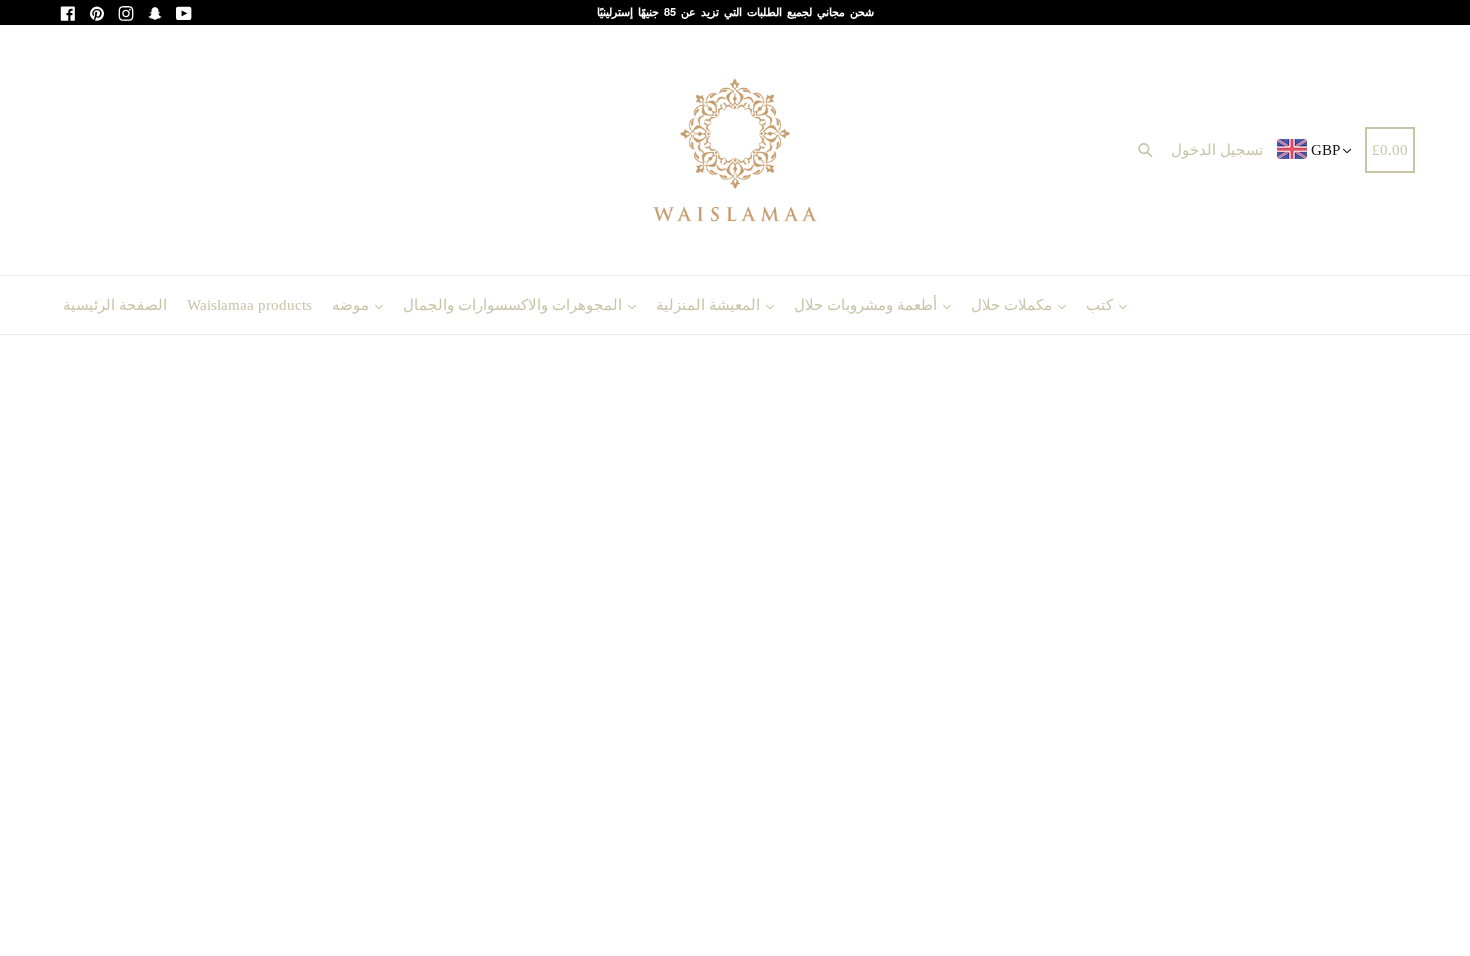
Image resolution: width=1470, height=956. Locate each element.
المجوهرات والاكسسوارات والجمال (514, 305)
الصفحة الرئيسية (115, 305)
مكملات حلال (1013, 305)
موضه (352, 305)
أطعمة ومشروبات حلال (867, 305)
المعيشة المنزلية (710, 305)
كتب (1101, 305)
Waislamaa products (249, 305)
